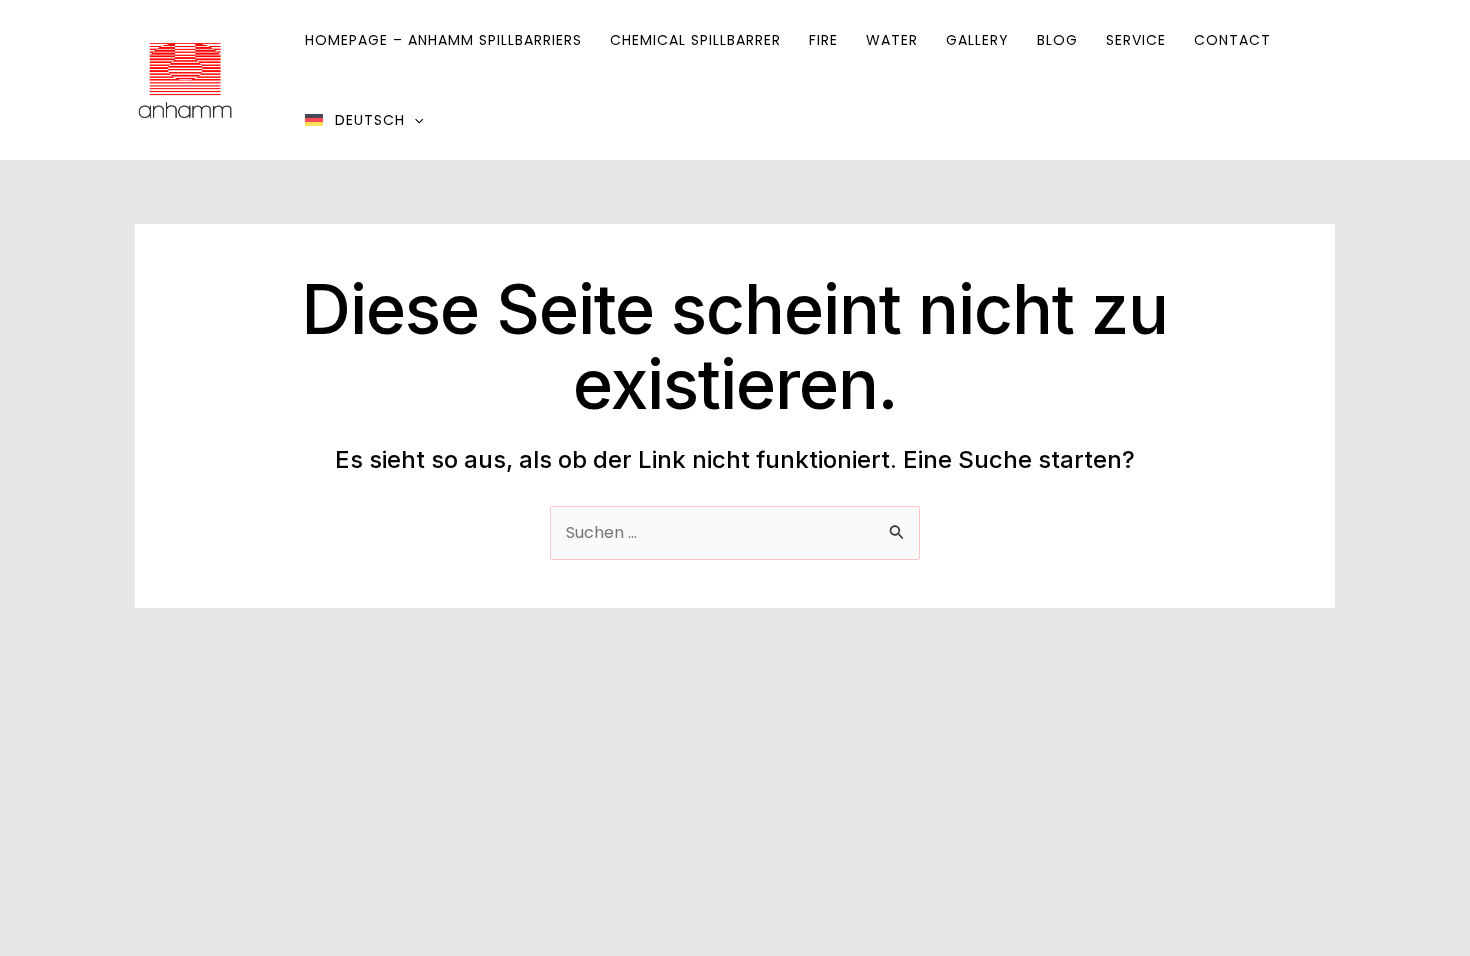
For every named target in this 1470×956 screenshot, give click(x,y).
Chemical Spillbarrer (695, 40)
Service (1136, 40)
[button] (414, 120)
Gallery (977, 40)
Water (892, 40)
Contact (1232, 40)
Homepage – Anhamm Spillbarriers (443, 40)
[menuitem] (364, 120)
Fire (823, 40)
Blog (1057, 40)
